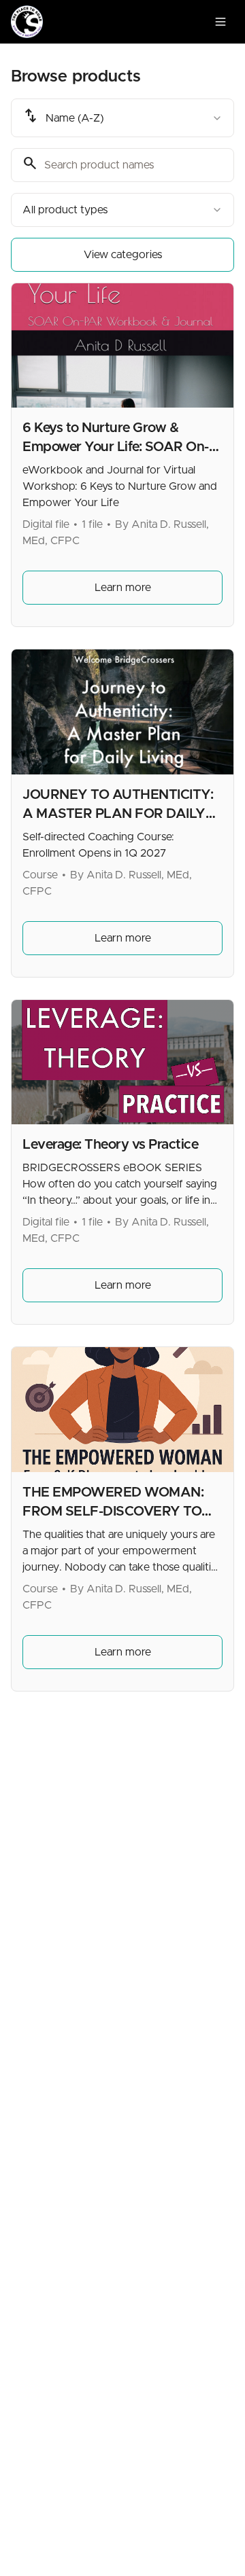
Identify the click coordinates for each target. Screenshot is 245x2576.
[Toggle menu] (220, 22)
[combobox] (122, 118)
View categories (123, 255)
